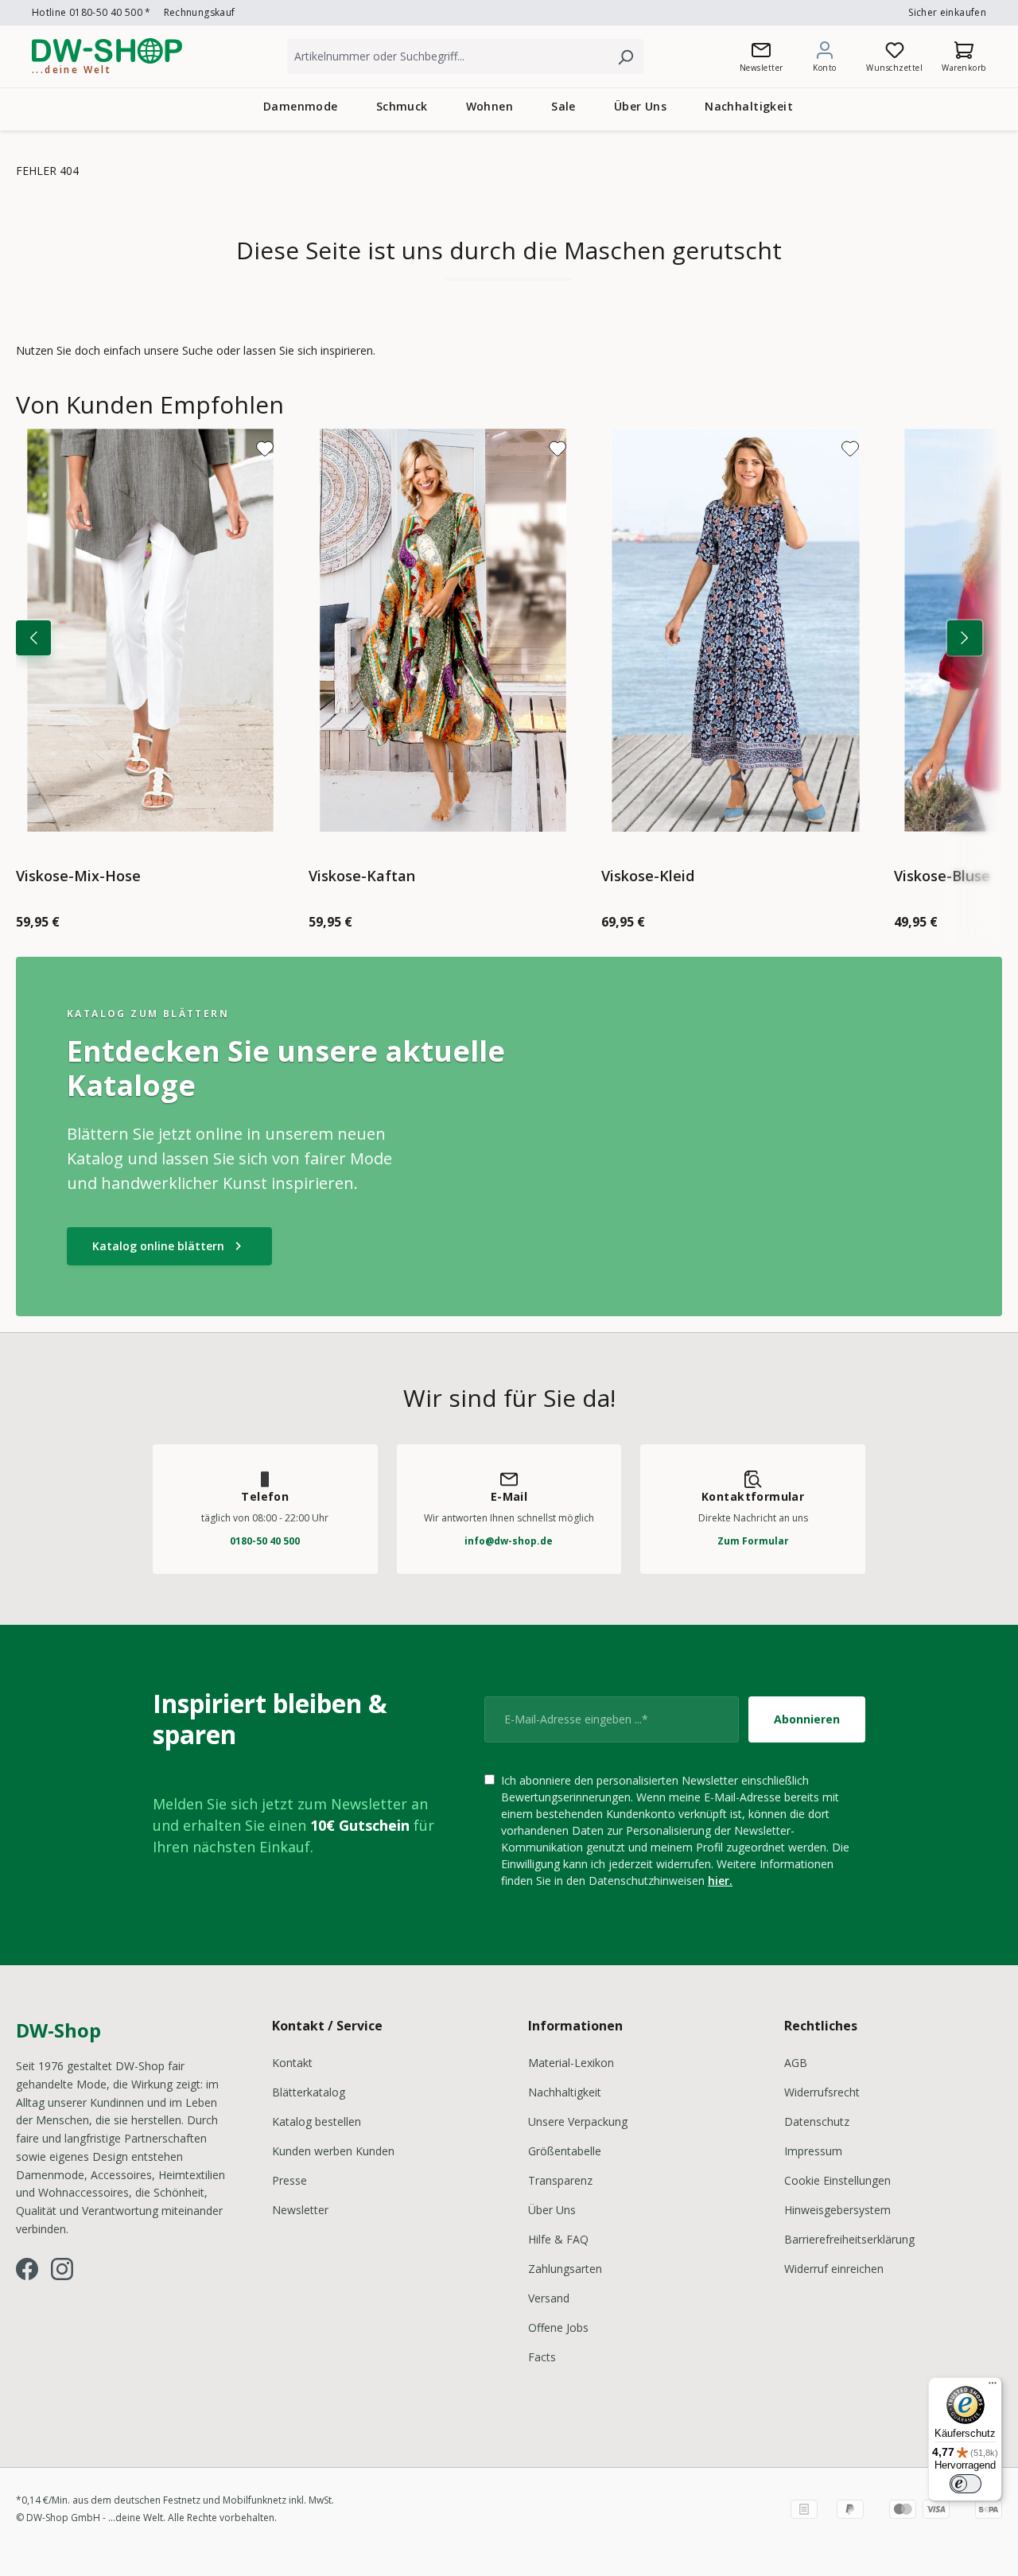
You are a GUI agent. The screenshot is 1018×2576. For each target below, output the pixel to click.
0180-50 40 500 (265, 1541)
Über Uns (552, 2210)
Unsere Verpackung (578, 2121)
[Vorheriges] (33, 638)
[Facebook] (27, 2269)
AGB (796, 2063)
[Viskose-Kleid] (736, 630)
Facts (542, 2357)
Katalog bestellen (317, 2121)
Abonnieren (807, 1719)
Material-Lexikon (571, 2063)
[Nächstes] (965, 638)
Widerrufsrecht (822, 2092)
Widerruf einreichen (834, 2269)
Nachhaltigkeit (565, 2092)
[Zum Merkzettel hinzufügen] (265, 449)
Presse (289, 2180)
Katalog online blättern (169, 1246)
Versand (549, 2298)
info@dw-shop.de (509, 1541)
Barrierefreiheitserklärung (849, 2239)
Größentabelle (565, 2151)
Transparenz (560, 2180)
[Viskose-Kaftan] (443, 630)
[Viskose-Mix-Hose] (150, 630)
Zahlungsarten (565, 2269)
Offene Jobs (558, 2327)
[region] (509, 666)
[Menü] (993, 2387)
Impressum (813, 2151)
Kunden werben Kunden (333, 2151)
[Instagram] (62, 2269)
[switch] (966, 2484)
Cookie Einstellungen (837, 2180)
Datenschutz (817, 2121)
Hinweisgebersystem (837, 2210)
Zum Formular (753, 1541)
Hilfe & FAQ (558, 2239)
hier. (720, 1881)
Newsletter (300, 2210)
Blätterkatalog (309, 2092)
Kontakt (292, 2063)
